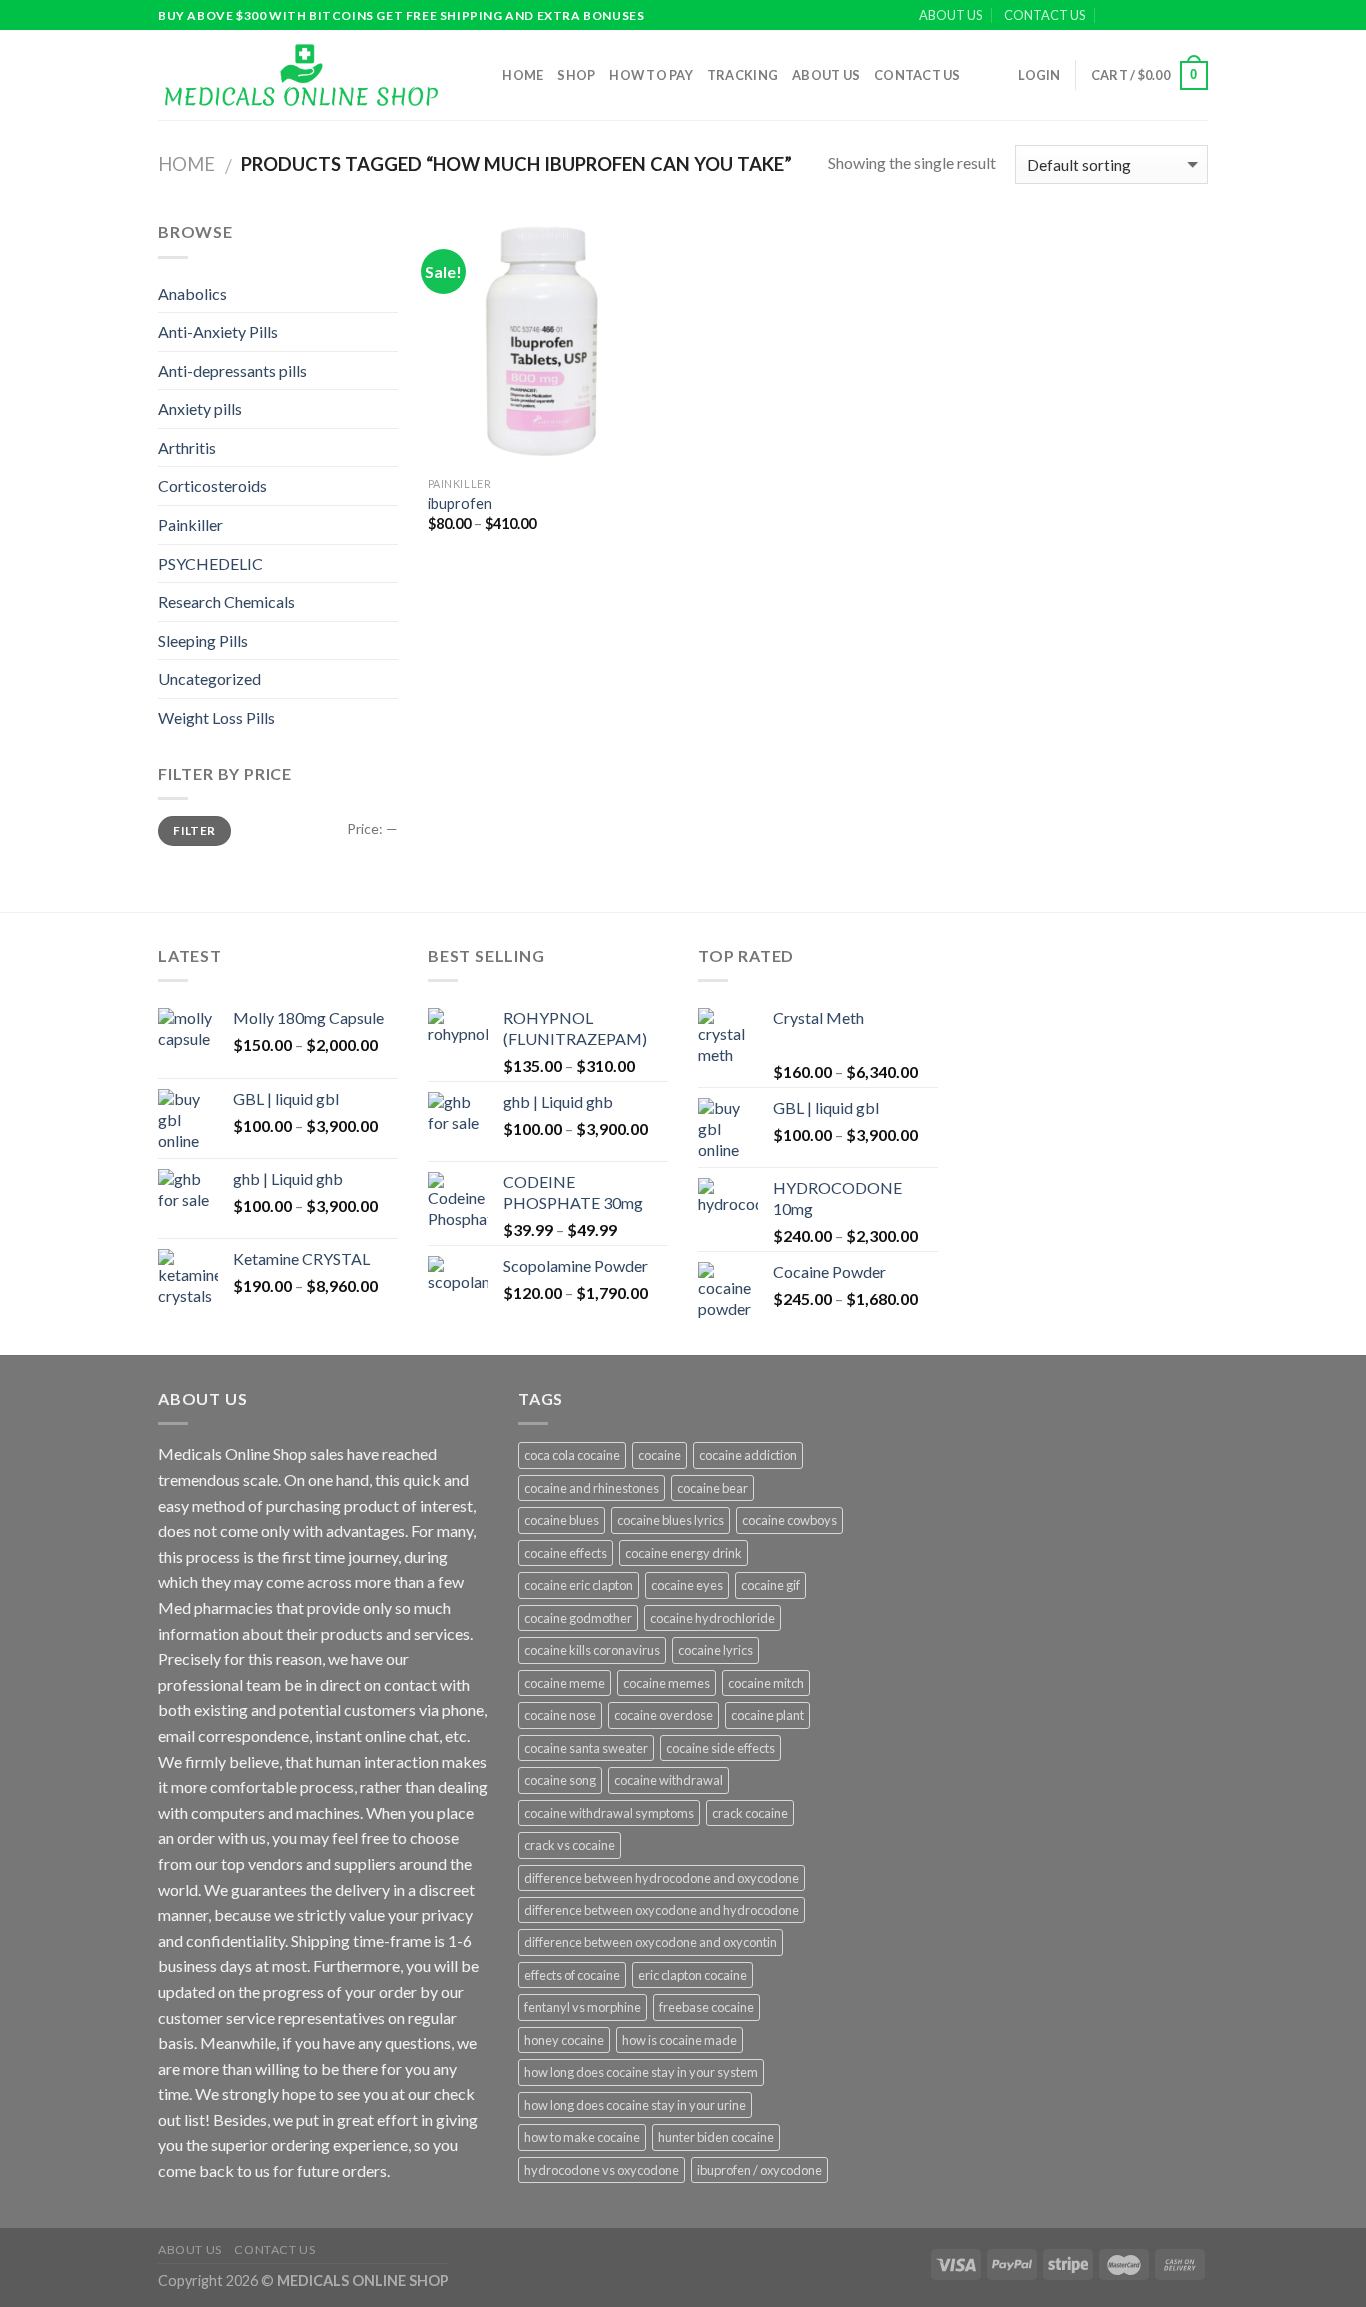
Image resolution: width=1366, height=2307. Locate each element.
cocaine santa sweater (586, 1748)
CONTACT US (1044, 15)
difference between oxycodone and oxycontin (650, 1942)
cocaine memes (666, 1683)
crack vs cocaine (569, 1845)
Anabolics (192, 293)
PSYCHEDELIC (210, 563)
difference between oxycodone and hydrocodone (661, 1910)
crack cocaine (750, 1813)
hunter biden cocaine (716, 2137)
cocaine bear (712, 1488)
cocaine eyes (687, 1585)
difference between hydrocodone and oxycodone (661, 1878)
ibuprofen (460, 503)
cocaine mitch (766, 1683)
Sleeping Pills (203, 640)
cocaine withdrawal (668, 1780)
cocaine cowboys (789, 1520)
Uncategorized (209, 678)
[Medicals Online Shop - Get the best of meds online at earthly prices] (300, 75)
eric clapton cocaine (692, 1975)
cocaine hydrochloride (712, 1618)
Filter (194, 830)
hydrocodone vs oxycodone (601, 2170)
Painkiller (190, 524)
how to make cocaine (582, 2137)
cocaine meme (564, 1683)
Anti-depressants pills (232, 370)
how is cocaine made (679, 2040)
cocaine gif (770, 1585)
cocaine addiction (748, 1455)
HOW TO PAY (651, 75)
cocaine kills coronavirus (592, 1650)
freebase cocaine (706, 2007)
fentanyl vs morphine (582, 2007)
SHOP (576, 75)
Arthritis (187, 447)
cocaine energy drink (683, 1553)
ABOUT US (950, 15)
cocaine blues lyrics (670, 1520)
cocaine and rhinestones (591, 1488)
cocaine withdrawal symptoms (609, 1813)
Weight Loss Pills (216, 717)
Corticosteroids (212, 485)
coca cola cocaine (572, 1455)
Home (522, 75)
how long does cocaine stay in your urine (635, 2105)
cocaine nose (560, 1715)
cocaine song (560, 1780)
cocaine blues (561, 1520)
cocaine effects (565, 1553)
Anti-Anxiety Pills (218, 331)
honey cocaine (564, 2040)
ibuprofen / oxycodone (759, 2170)
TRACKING (742, 75)
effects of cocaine (572, 1975)
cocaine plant (767, 1715)
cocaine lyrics (715, 1650)
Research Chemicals (226, 601)
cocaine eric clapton (578, 1585)
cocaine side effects (720, 1748)
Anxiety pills (200, 408)
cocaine (659, 1455)
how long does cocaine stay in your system (641, 2072)
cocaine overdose (663, 1715)
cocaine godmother (578, 1618)
